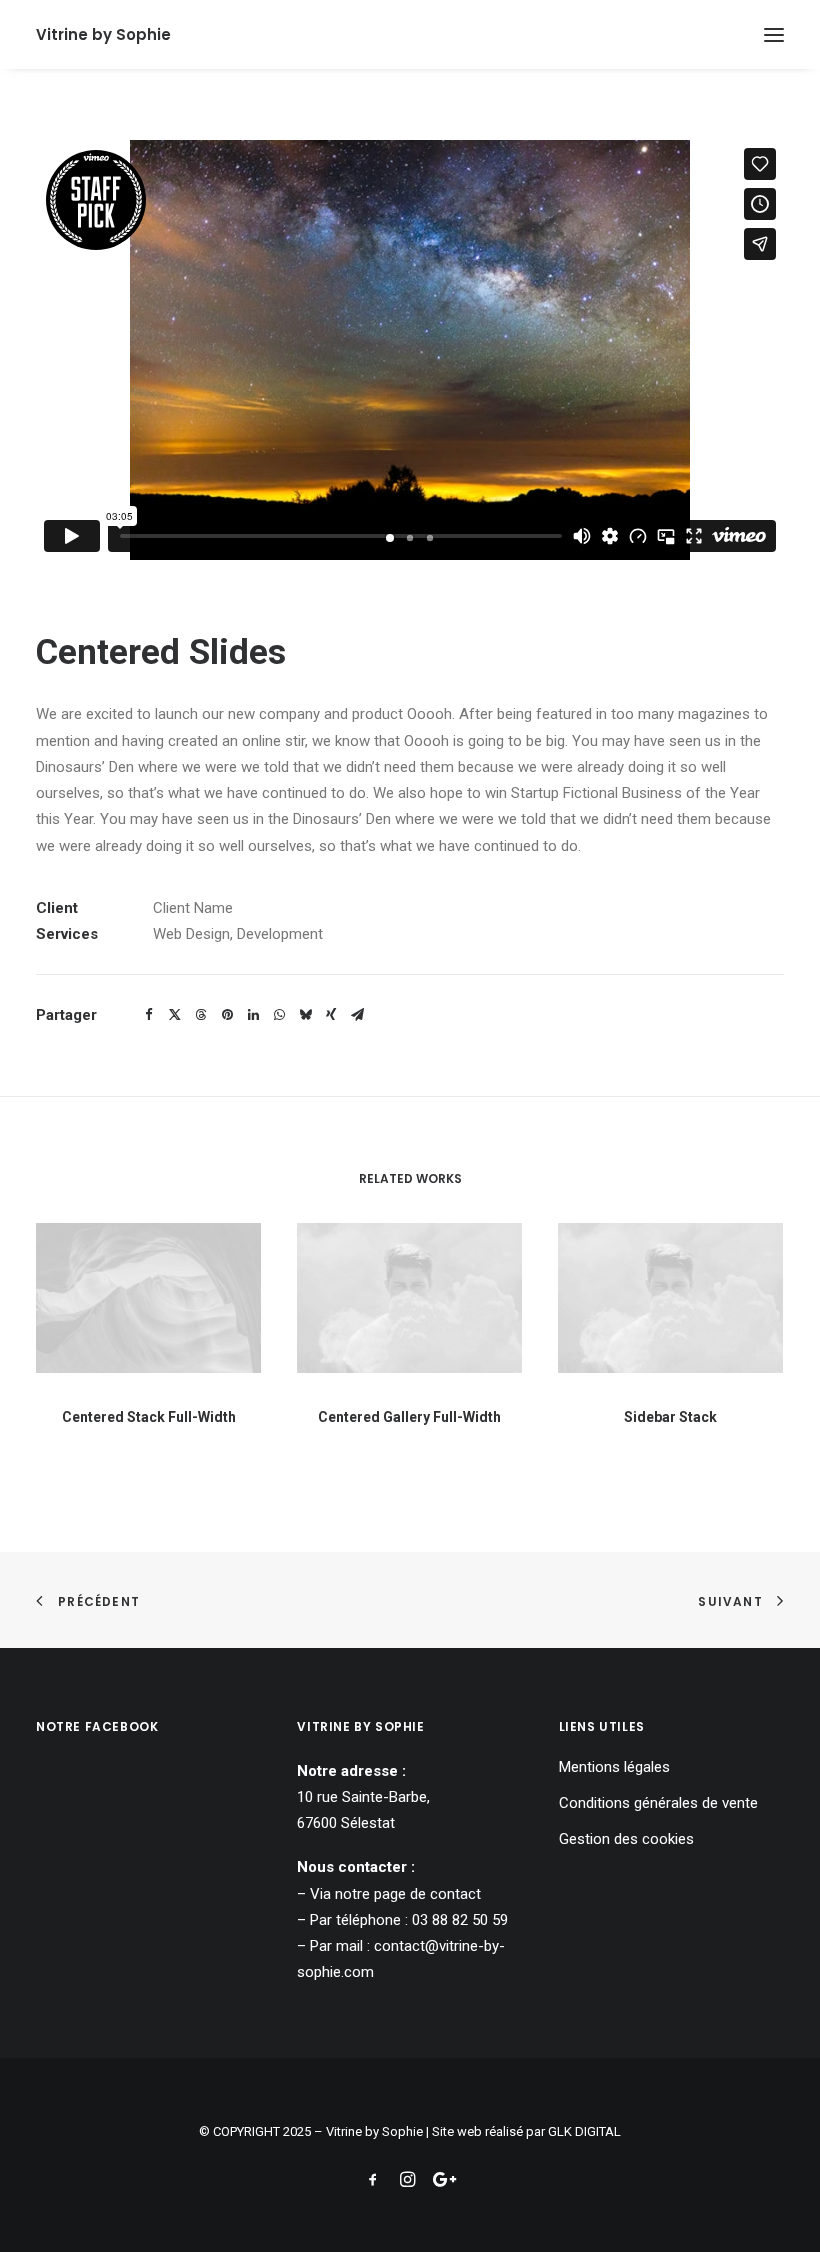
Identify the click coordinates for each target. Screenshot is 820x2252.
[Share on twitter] (175, 1015)
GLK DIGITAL (584, 2131)
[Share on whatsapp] (279, 1015)
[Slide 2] (410, 538)
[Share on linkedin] (253, 1015)
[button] (774, 34)
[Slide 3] (430, 538)
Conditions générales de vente (658, 1803)
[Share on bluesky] (305, 1015)
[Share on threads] (201, 1015)
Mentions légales (614, 1767)
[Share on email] (357, 1015)
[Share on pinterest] (227, 1015)
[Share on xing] (331, 1015)
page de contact (427, 1894)
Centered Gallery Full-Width (409, 1417)
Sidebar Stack (670, 1417)
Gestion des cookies (626, 1839)
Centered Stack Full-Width (149, 1417)
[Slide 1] (390, 538)
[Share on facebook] (149, 1015)
